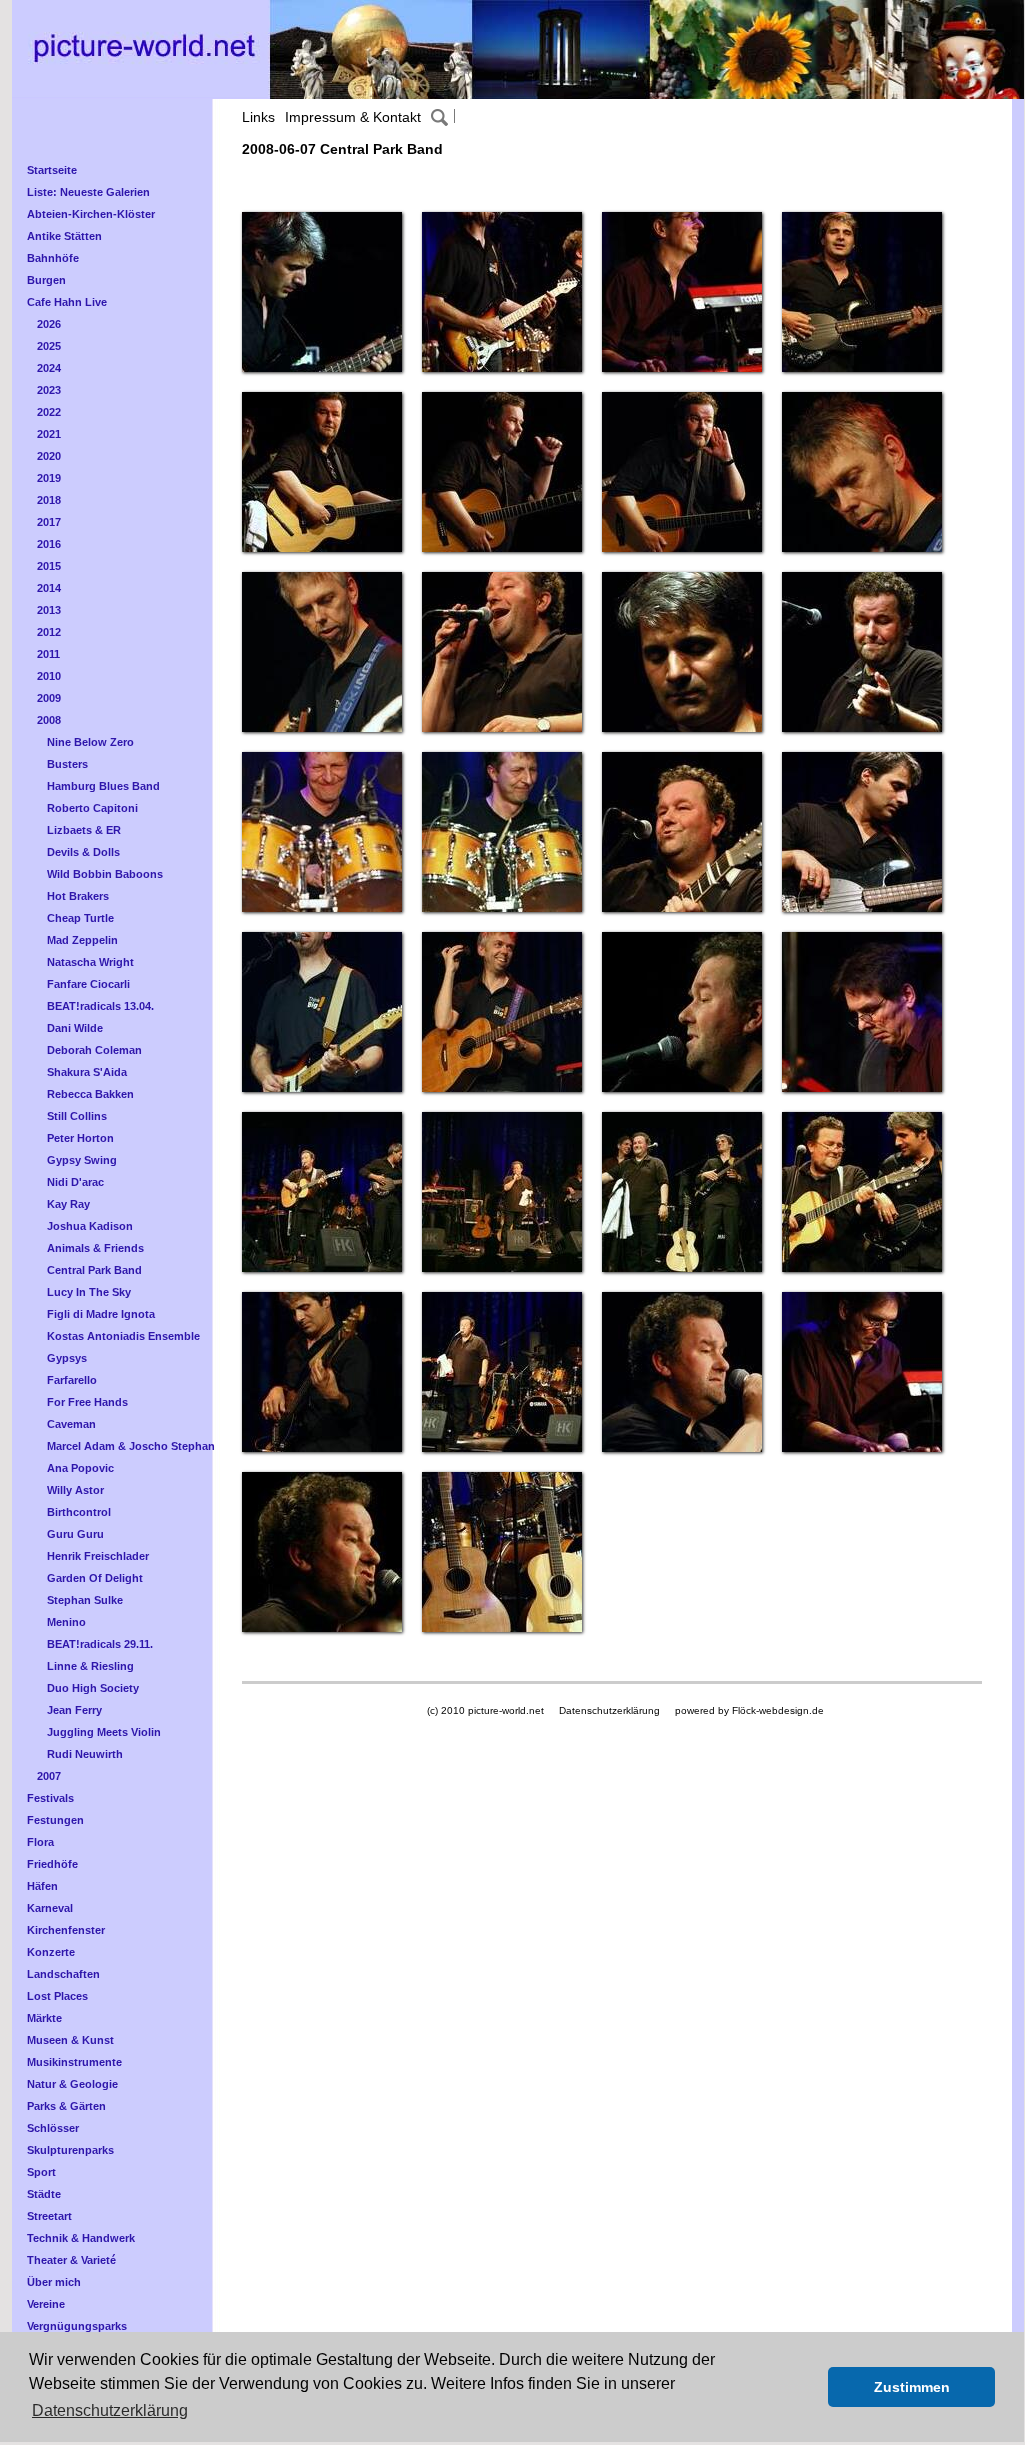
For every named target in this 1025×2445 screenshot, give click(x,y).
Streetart (49, 2216)
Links (258, 117)
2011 (48, 654)
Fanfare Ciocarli (88, 984)
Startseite (52, 170)
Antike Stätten (64, 236)
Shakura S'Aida (87, 1072)
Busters (67, 764)
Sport (41, 2172)
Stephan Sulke (85, 1600)
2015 (49, 566)
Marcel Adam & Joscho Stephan (131, 1446)
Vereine (46, 2304)
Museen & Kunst (70, 2040)
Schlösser (53, 2128)
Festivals (50, 1798)
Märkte (44, 2018)
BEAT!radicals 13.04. (100, 1006)
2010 (49, 676)
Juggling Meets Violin (104, 1732)
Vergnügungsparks (77, 2326)
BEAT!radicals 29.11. (100, 1644)
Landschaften (63, 1974)
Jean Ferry (74, 1710)
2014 (49, 588)
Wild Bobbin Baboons (105, 874)
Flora (40, 1842)
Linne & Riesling (90, 1666)
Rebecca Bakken (90, 1094)
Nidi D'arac (75, 1182)
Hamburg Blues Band (103, 786)
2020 (49, 456)
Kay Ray (68, 1204)
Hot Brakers (78, 896)
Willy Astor (75, 1490)
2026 (49, 324)
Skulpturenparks (70, 2150)
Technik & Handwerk (81, 2238)
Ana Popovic (80, 1468)
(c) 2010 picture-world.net (485, 1710)
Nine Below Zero (90, 742)
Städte (44, 2194)
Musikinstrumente (74, 2062)
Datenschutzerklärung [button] (110, 2410)
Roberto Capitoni (92, 808)
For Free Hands (87, 1402)
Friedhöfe (52, 1864)
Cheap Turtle (80, 918)
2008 (49, 720)
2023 (49, 390)
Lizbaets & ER (84, 830)
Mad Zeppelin (82, 940)
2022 (49, 412)
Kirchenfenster (66, 1930)
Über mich (54, 2282)
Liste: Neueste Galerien (88, 192)
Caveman (71, 1424)
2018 (49, 500)
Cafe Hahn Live (67, 302)
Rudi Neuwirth (85, 1754)
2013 (49, 610)
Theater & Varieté (71, 2260)
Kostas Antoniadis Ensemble (123, 1336)
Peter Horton (80, 1138)
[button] (807, 2387)
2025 (49, 346)
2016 (49, 544)
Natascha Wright (90, 962)
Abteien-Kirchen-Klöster (91, 214)
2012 (49, 632)
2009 (49, 698)
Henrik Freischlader (98, 1556)
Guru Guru (75, 1534)
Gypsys (67, 1358)
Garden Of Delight (95, 1578)
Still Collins (77, 1116)
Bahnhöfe (53, 258)
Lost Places (57, 1996)
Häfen (42, 1886)
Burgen (46, 280)
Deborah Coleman (94, 1050)
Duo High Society (93, 1688)
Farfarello (72, 1380)
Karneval (50, 1908)
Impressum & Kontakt (353, 117)
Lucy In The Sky (89, 1292)
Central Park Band (94, 1270)
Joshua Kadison (90, 1226)
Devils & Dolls (83, 852)
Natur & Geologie (72, 2084)
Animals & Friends (95, 1248)
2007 (49, 1776)
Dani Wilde (75, 1028)
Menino (66, 1622)
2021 (49, 434)
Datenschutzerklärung (609, 1710)
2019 (49, 478)
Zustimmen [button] (912, 2387)
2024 (49, 368)
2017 (49, 522)
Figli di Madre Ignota (101, 1314)
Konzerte (51, 1952)
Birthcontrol (79, 1512)
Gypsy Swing (82, 1160)
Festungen (55, 1820)
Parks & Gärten (66, 2106)
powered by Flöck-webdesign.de (749, 1710)
